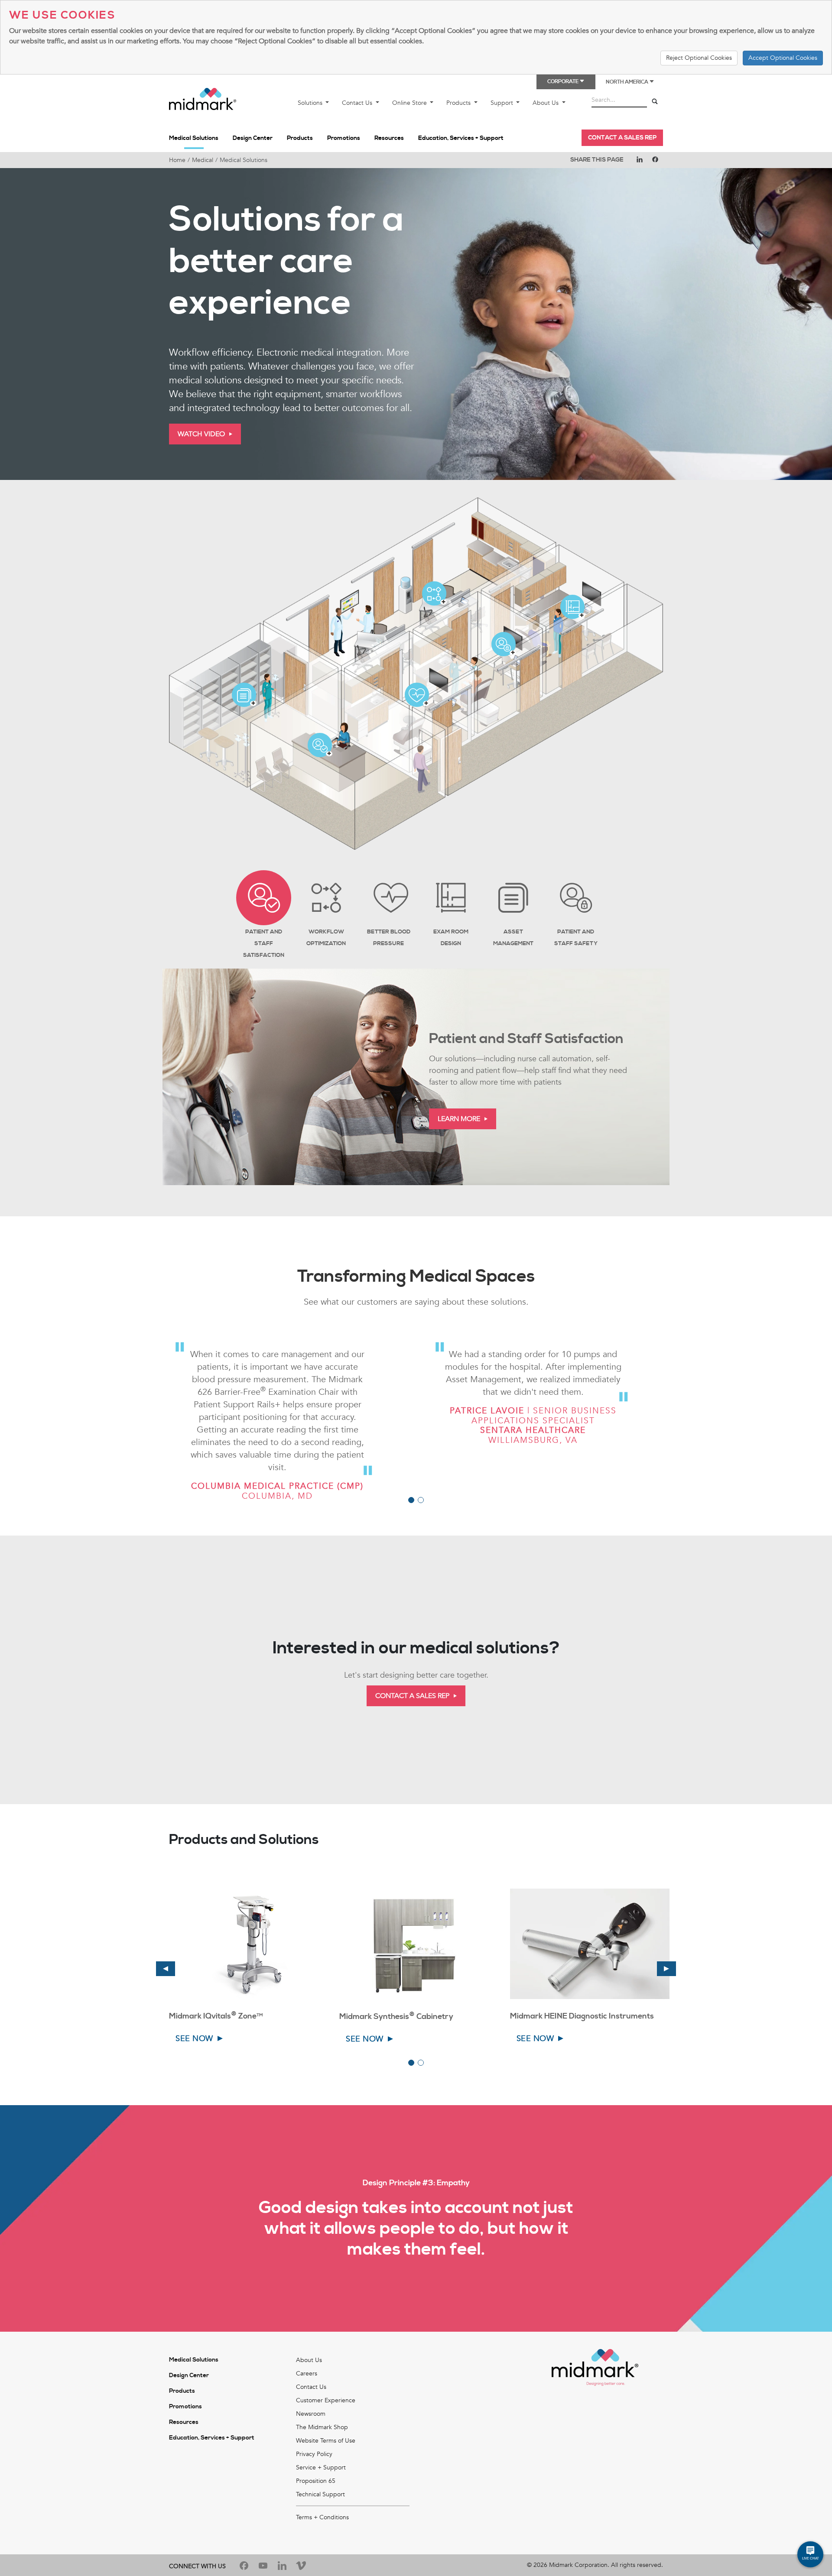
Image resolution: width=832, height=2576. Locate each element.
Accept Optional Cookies (783, 58)
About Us (546, 103)
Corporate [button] (563, 82)
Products (459, 103)
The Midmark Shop (322, 2427)
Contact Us (358, 103)
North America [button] (627, 82)
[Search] (655, 102)
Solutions (311, 103)
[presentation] (166, 1969)
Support (503, 103)
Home (177, 160)
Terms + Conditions (322, 2517)
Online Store (410, 103)
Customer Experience (326, 2400)
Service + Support (321, 2467)
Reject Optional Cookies (699, 58)
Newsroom (311, 2414)
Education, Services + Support (461, 138)
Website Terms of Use (326, 2441)
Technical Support (320, 2494)
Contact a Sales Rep (622, 138)
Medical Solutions (194, 138)
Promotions (344, 138)
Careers (307, 2373)
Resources (389, 138)
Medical (203, 160)
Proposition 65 (316, 2481)
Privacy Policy (314, 2454)
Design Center (253, 138)
